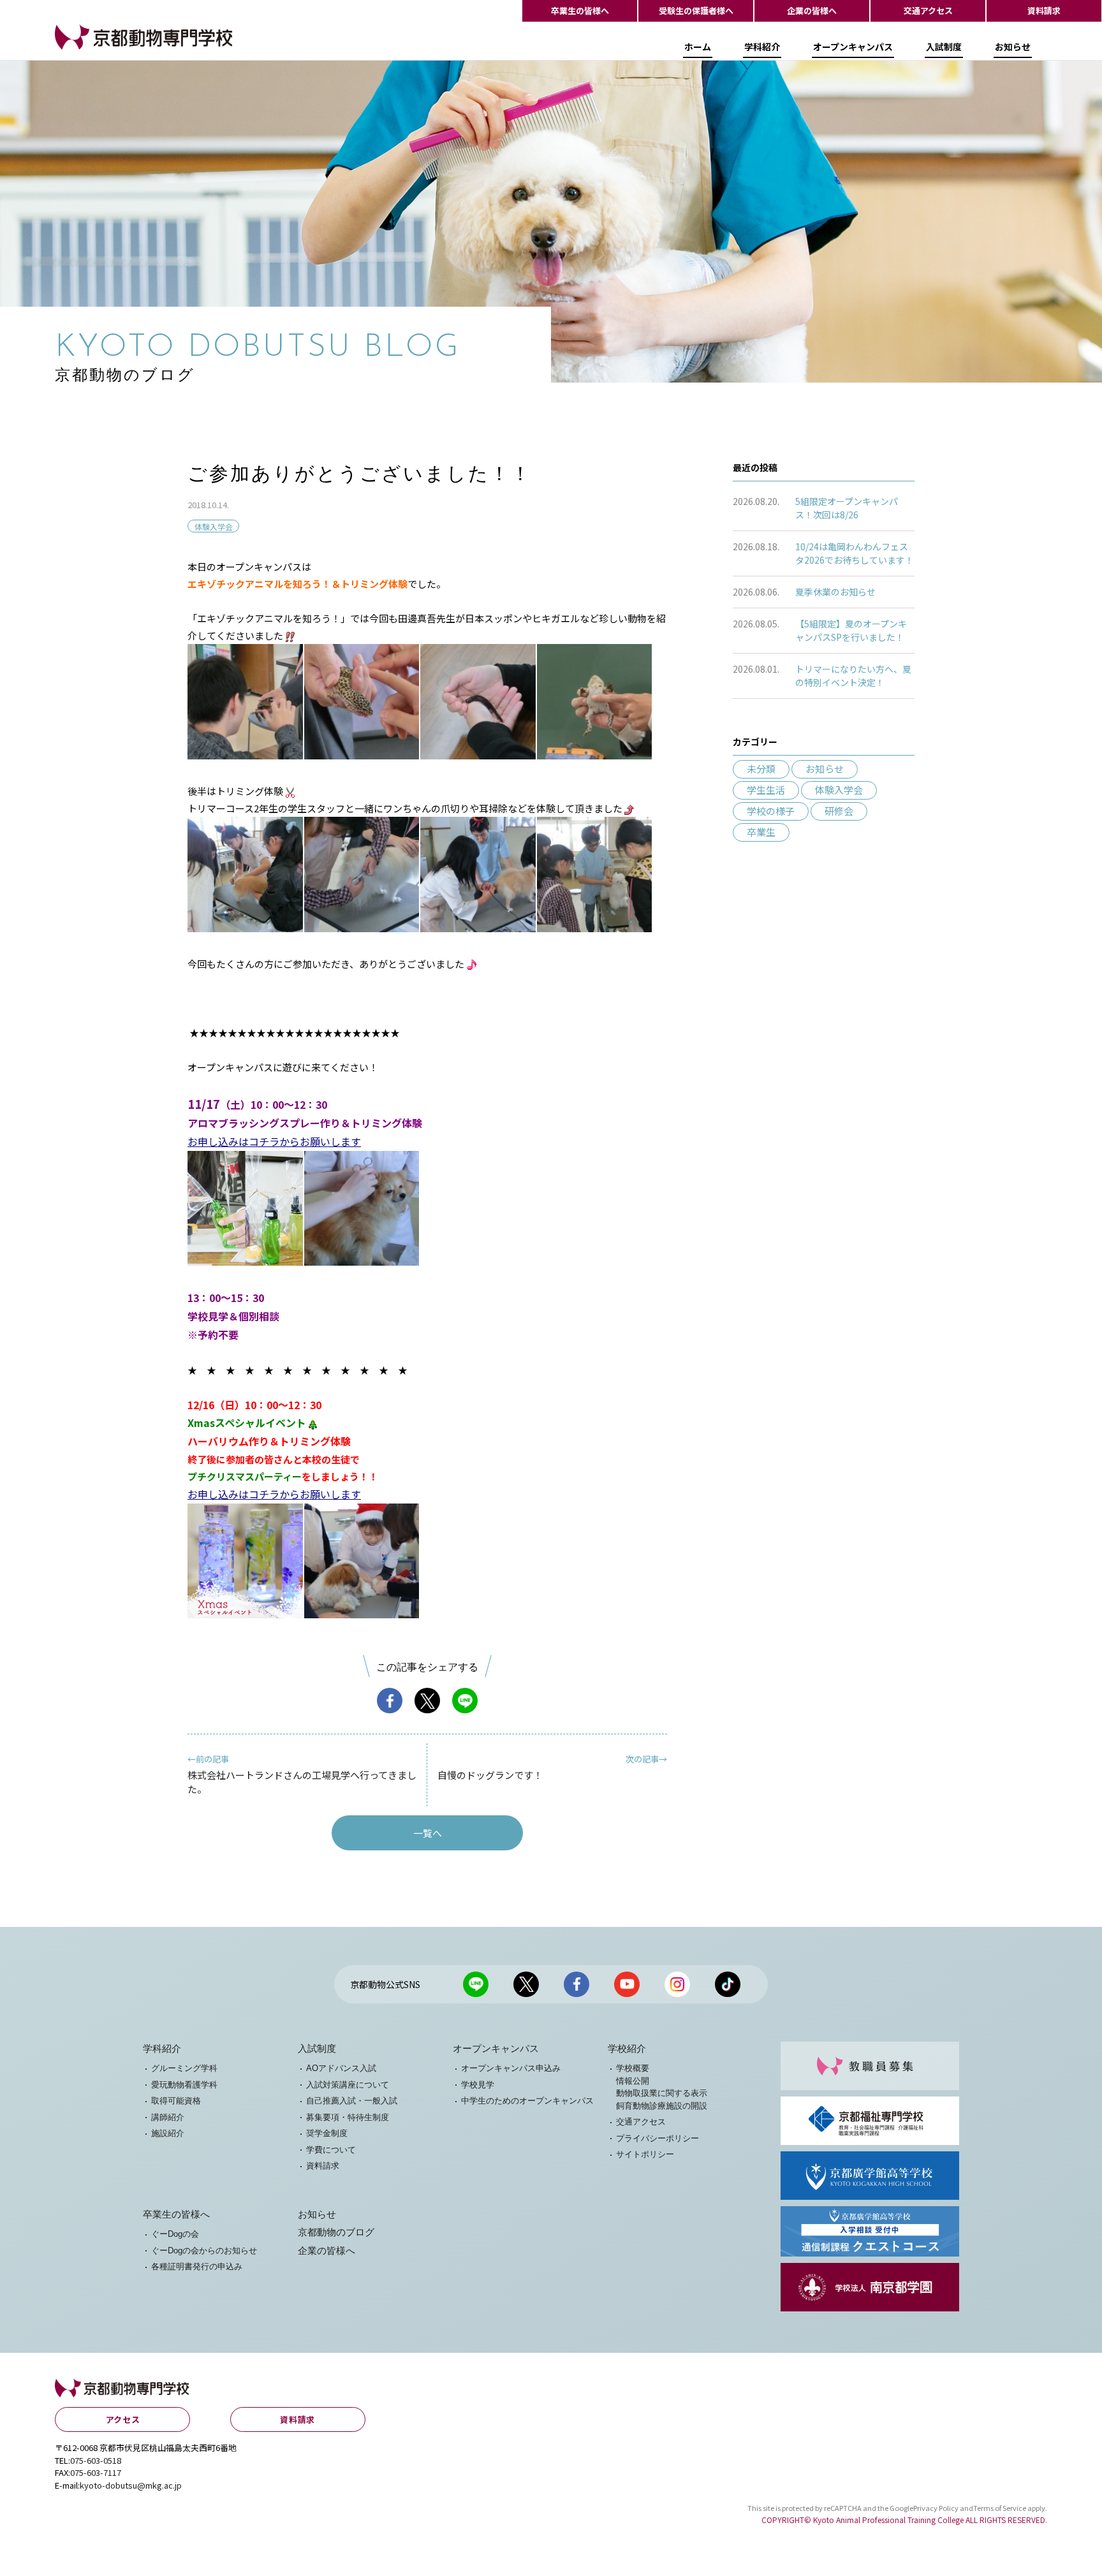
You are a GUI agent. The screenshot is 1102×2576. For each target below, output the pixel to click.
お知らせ (1013, 47)
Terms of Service (1000, 2508)
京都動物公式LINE (476, 1984)
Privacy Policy (936, 2508)
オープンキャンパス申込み (511, 2068)
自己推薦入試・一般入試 (352, 2101)
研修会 (839, 811)
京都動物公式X (526, 1984)
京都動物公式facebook (577, 1984)
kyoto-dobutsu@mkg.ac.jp (131, 2485)
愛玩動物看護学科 (184, 2085)
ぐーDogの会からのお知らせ (204, 2250)
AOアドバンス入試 (341, 2068)
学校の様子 (771, 811)
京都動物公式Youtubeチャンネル (627, 1984)
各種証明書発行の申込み (197, 2266)
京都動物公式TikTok (728, 1984)
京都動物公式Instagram (677, 1984)
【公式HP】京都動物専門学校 (119, 49)
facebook (390, 1701)
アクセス (123, 2419)
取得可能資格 (176, 2101)
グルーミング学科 (184, 2068)
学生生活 (766, 790)
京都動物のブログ (336, 2232)
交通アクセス (928, 11)
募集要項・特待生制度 (348, 2117)
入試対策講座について (348, 2085)
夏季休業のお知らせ (835, 592)
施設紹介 (168, 2133)
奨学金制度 (327, 2133)
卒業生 (761, 832)
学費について (331, 2150)
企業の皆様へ (812, 11)
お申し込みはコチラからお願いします (274, 1141)
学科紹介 (762, 47)
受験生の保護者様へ (696, 11)
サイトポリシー (645, 2154)
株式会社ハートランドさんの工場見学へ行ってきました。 (302, 1774)
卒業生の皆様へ (580, 11)
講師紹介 (168, 2117)
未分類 (761, 769)
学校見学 (478, 2085)
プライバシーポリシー (658, 2138)
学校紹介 (627, 2049)
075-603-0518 (96, 2460)
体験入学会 (214, 526)
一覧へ (428, 1833)
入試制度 (944, 47)
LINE (465, 1701)
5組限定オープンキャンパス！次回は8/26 (847, 508)
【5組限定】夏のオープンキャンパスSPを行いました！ (851, 630)
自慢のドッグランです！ (552, 1767)
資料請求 (1044, 11)
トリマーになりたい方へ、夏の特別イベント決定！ (853, 676)
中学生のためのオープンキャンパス (527, 2101)
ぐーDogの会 (175, 2234)
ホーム (698, 47)
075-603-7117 (96, 2472)
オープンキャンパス (853, 47)
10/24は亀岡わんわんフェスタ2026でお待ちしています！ (855, 553)
